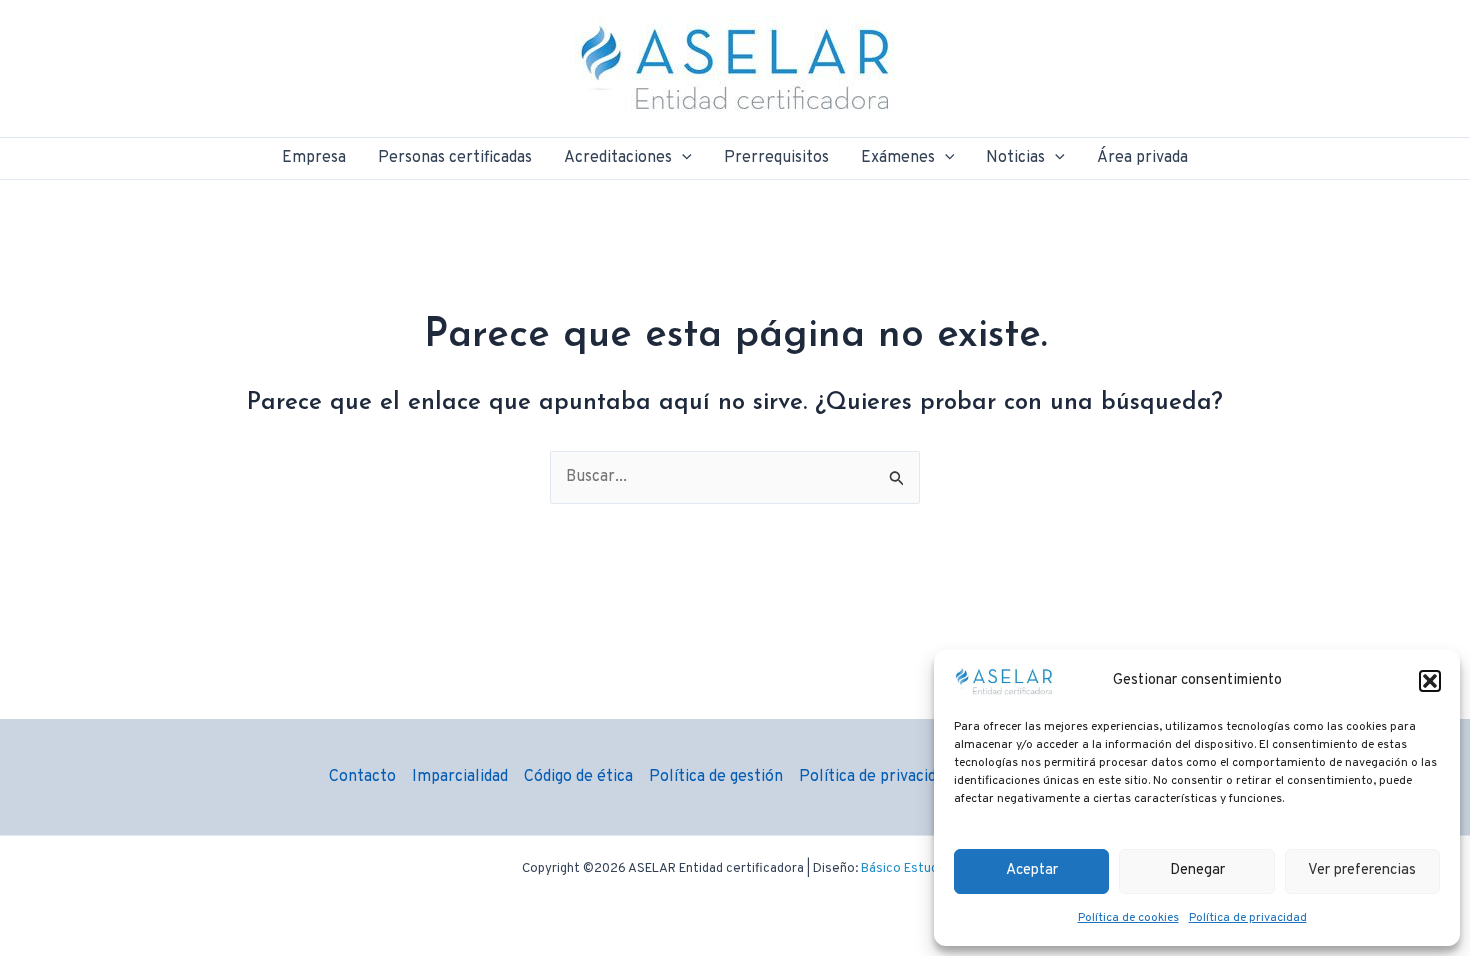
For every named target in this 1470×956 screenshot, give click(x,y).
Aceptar (1032, 870)
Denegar (1197, 870)
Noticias (1015, 158)
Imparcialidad (460, 777)
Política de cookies (1128, 918)
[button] (1430, 681)
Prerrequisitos (776, 158)
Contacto (362, 777)
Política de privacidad (1248, 918)
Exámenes (898, 158)
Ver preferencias (1362, 870)
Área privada (1142, 158)
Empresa (314, 158)
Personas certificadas (455, 158)
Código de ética (578, 777)
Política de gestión (716, 777)
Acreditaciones (618, 158)
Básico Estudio (905, 869)
